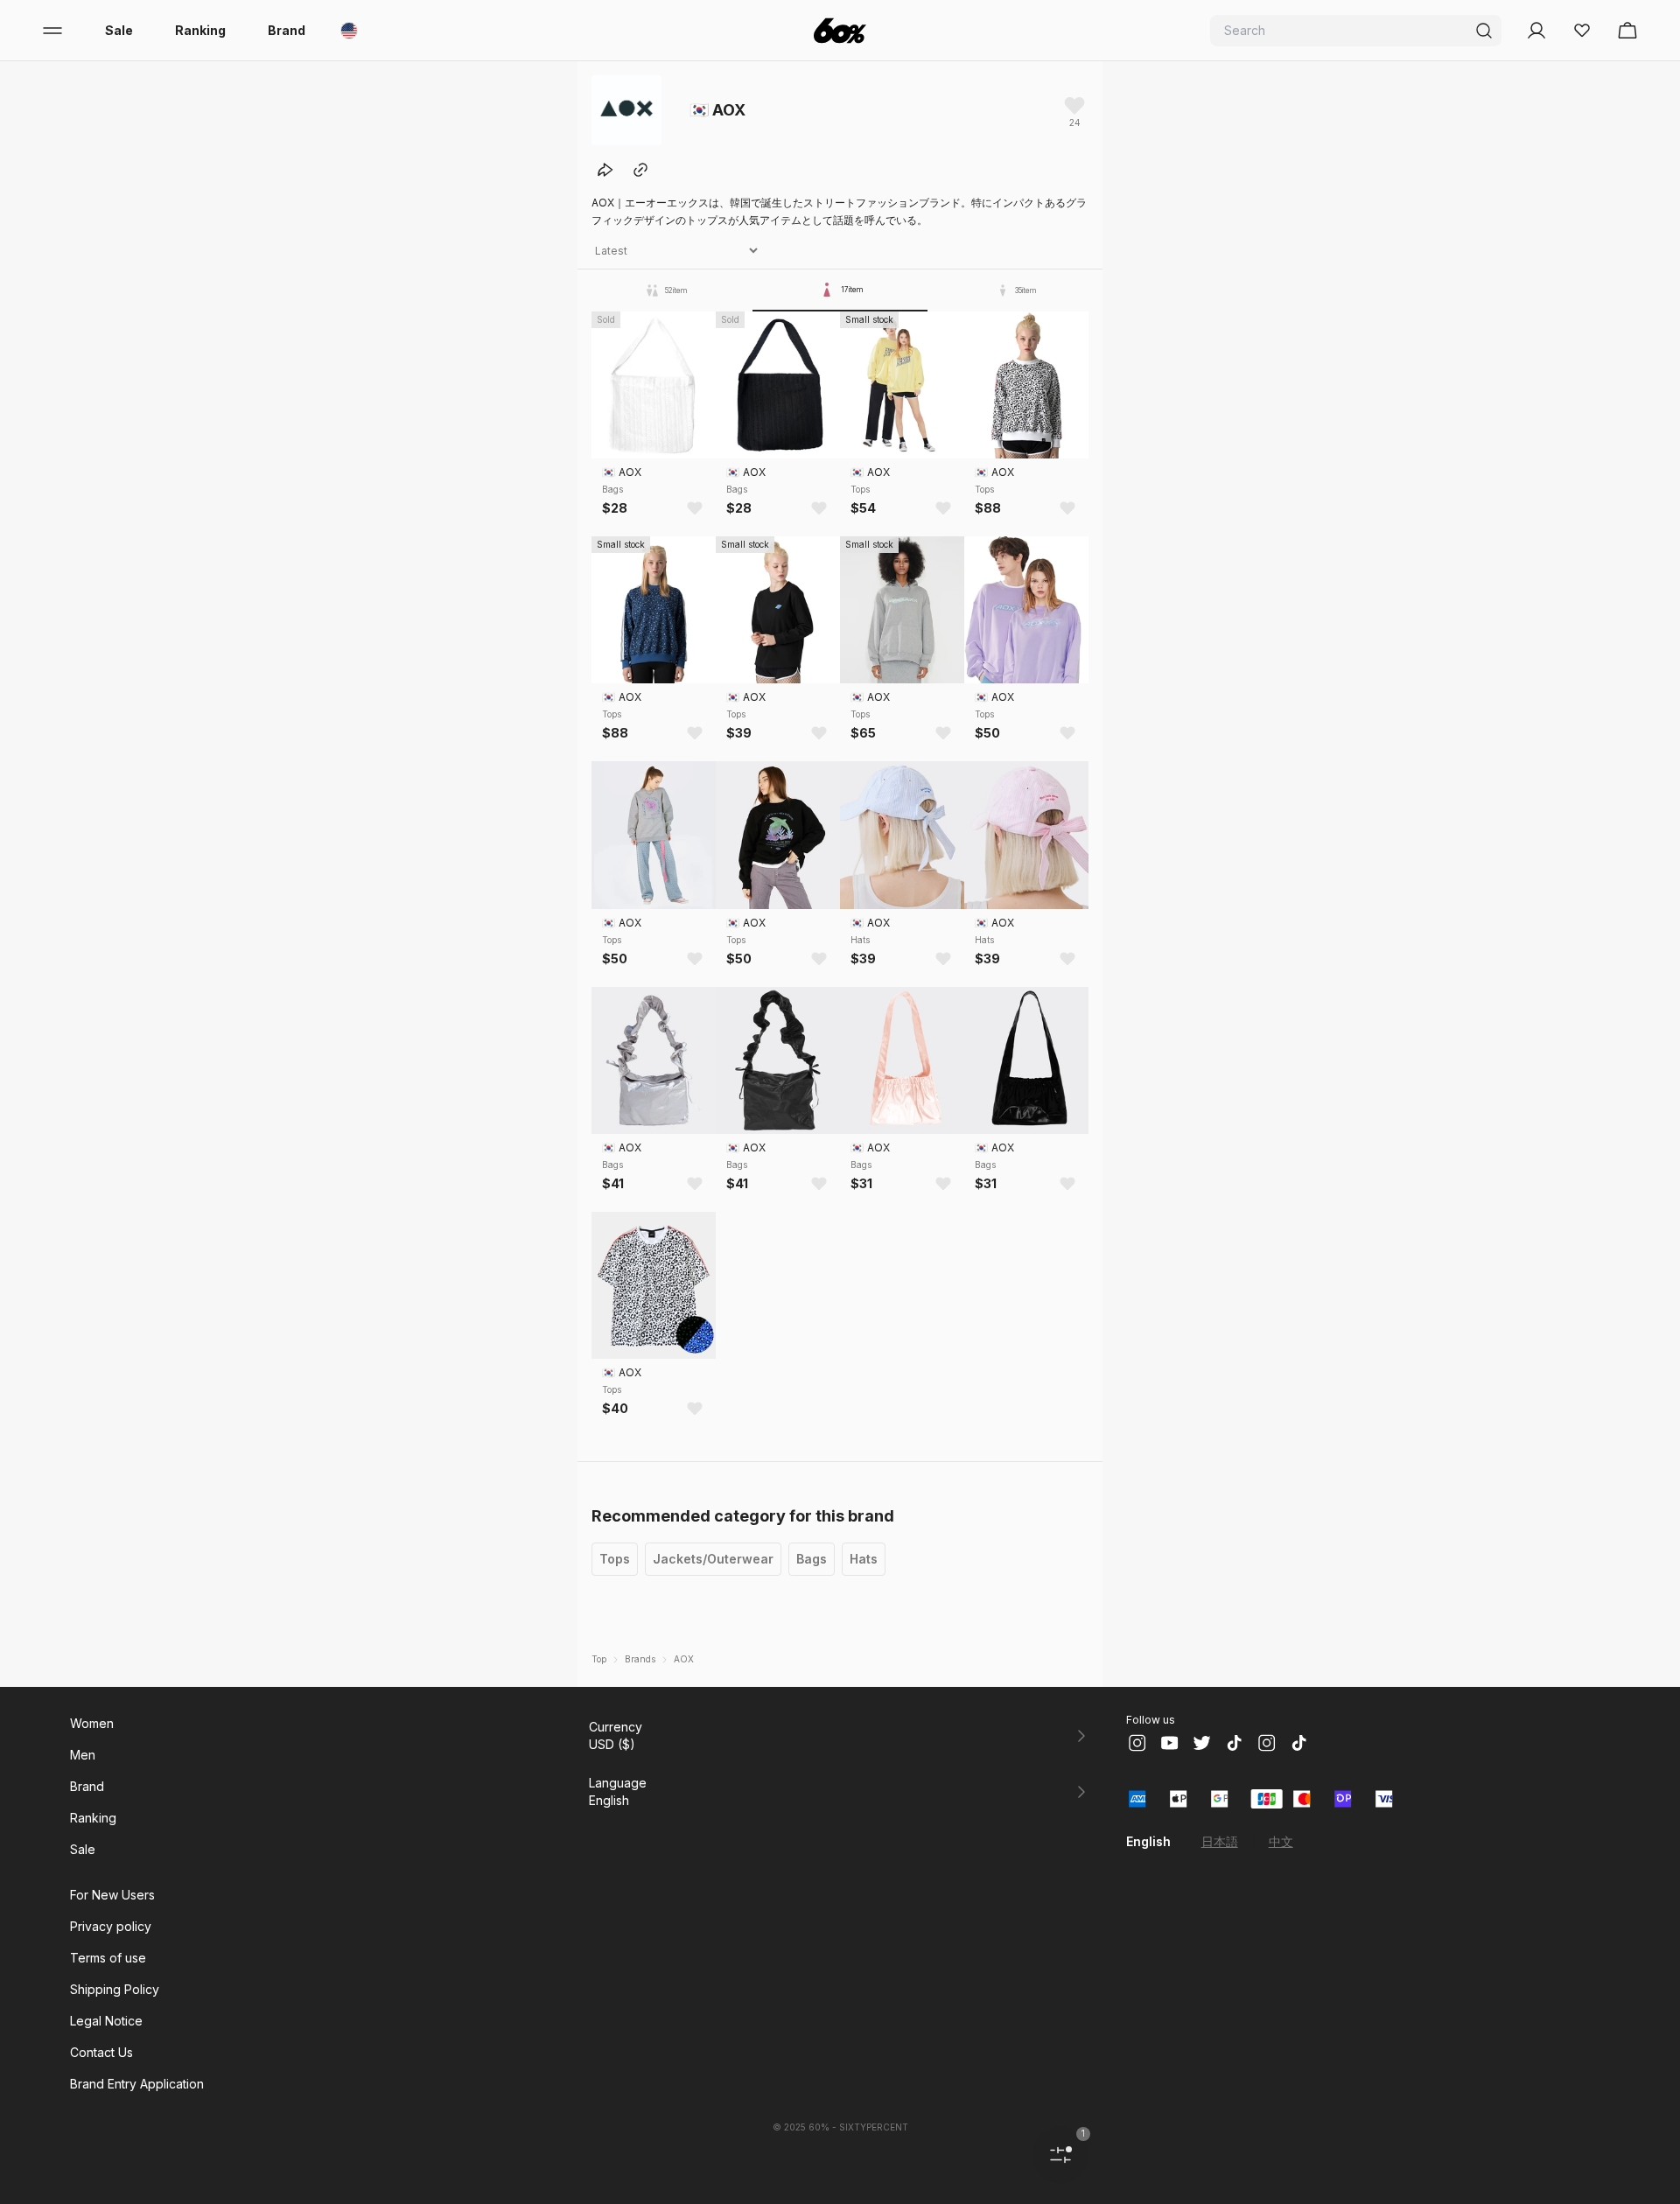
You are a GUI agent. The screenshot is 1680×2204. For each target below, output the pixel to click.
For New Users (112, 1895)
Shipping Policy (115, 1989)
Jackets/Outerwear (713, 1559)
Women (92, 1723)
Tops (615, 1559)
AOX (684, 1659)
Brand (287, 30)
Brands (640, 1659)
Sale (119, 30)
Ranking (200, 30)
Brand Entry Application (137, 2084)
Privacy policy (111, 1926)
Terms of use (108, 1958)
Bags (812, 1559)
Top (599, 1659)
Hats (864, 1559)
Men (83, 1755)
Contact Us (101, 2052)
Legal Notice (106, 2021)
